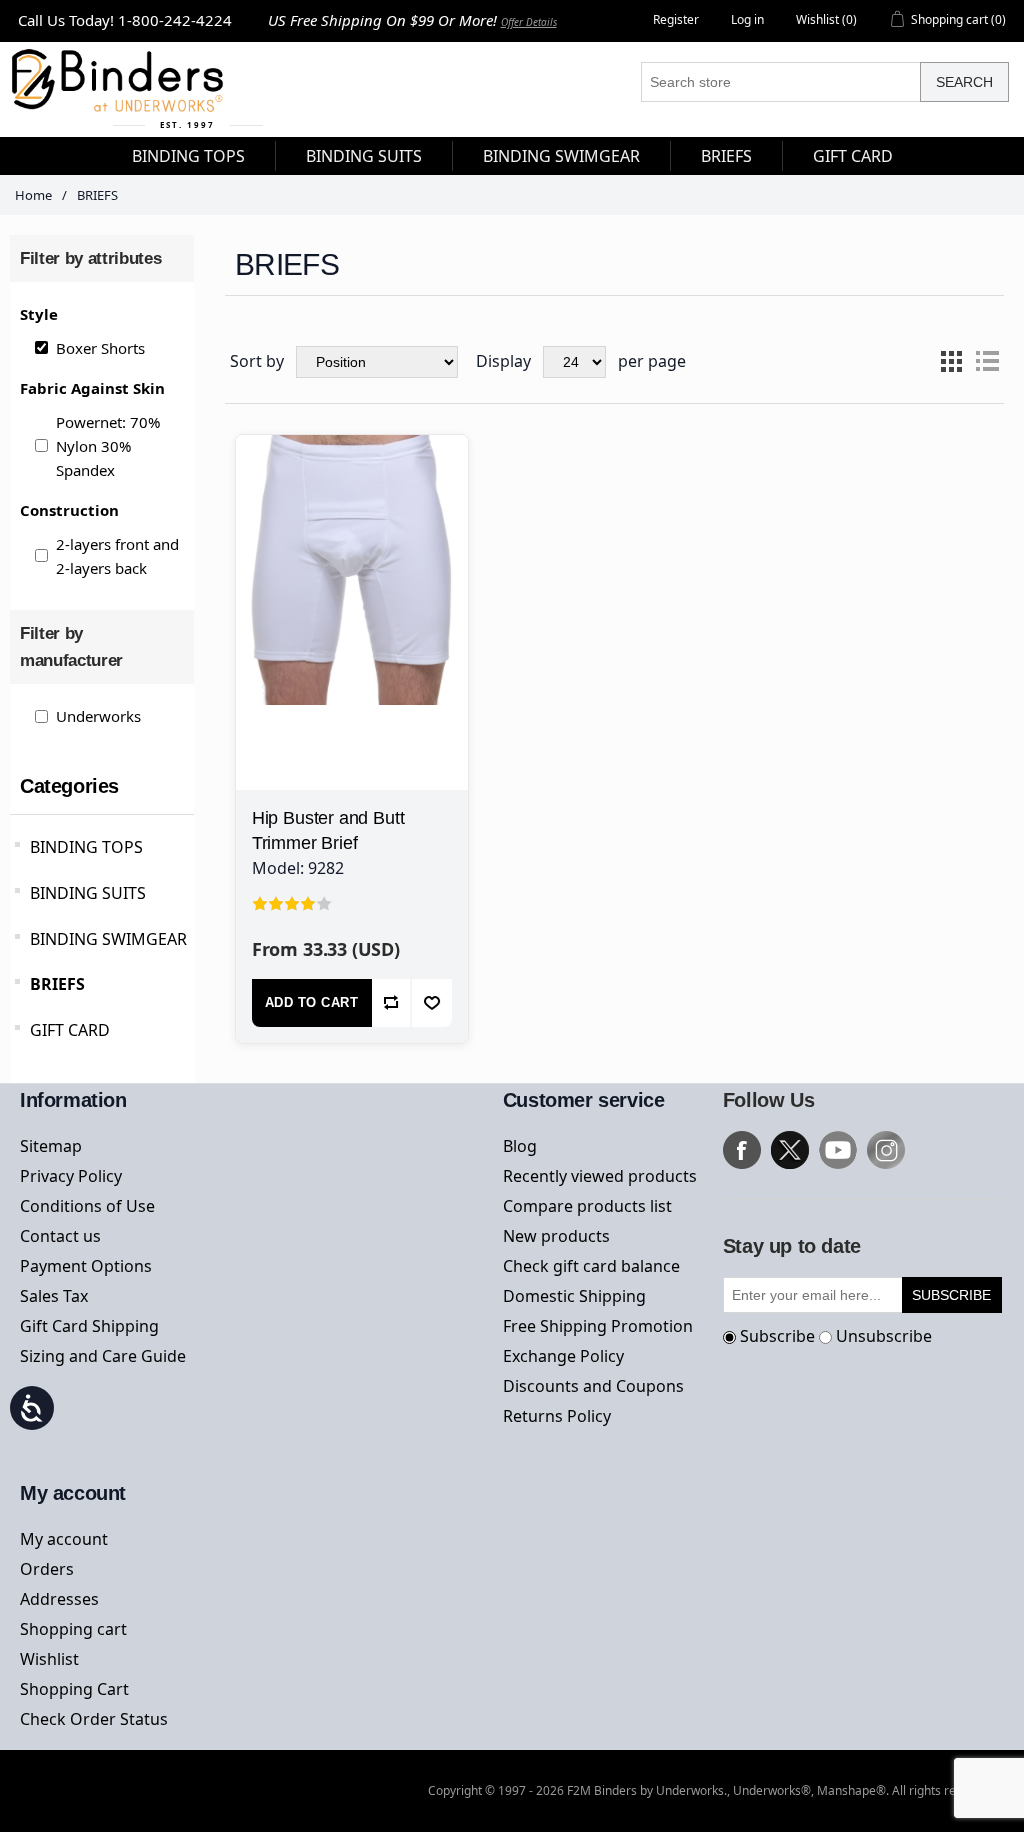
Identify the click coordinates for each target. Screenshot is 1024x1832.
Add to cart (312, 1002)
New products (556, 1236)
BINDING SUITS (88, 893)
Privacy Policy (71, 1176)
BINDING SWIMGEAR (108, 939)
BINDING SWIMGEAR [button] (561, 156)
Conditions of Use (87, 1206)
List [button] (987, 362)
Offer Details (529, 22)
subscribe (951, 1295)
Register (676, 19)
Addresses (59, 1599)
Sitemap (51, 1146)
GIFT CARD (70, 1030)
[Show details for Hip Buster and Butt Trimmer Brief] (352, 551)
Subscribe (777, 1336)
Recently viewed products (600, 1176)
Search (964, 82)
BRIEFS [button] (726, 156)
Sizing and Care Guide (103, 1356)
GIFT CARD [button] (853, 156)
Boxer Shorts (100, 348)
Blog (520, 1146)
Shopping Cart (74, 1689)
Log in (747, 19)
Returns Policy (557, 1416)
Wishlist (49, 1659)
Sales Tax (54, 1296)
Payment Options (86, 1266)
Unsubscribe (884, 1336)
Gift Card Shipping (89, 1326)
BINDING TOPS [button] (188, 156)
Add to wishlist (432, 1003)
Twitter (790, 1150)
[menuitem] (189, 156)
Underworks (98, 716)
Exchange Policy (563, 1356)
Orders (47, 1569)
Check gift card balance (591, 1266)
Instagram (886, 1150)
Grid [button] (951, 362)
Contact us (60, 1236)
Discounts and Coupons (593, 1386)
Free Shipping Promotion (598, 1326)
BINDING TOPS (86, 847)
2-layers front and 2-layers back (117, 556)
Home (33, 195)
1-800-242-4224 (175, 20)
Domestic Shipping (574, 1296)
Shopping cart (73, 1629)
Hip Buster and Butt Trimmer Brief (328, 830)
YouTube (838, 1150)
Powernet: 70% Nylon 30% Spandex (108, 446)
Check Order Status (94, 1719)
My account (64, 1539)
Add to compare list (392, 1003)
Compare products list (587, 1206)
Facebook (742, 1150)
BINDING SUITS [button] (364, 156)
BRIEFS (57, 984)
